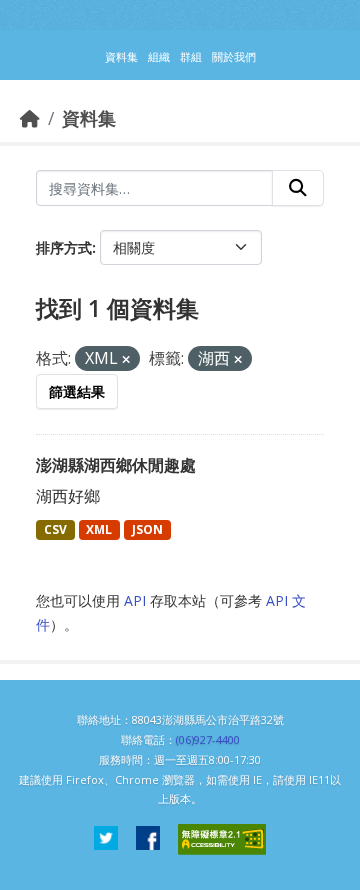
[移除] (126, 359)
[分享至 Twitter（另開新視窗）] (106, 839)
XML (99, 529)
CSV (55, 529)
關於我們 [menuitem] (234, 56)
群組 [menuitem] (191, 56)
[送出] (298, 188)
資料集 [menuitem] (121, 56)
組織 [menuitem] (159, 56)
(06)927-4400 (208, 739)
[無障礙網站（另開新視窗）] (222, 839)
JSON (147, 529)
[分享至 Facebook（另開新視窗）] (148, 839)
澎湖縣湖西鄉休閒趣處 (116, 465)
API (135, 600)
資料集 (89, 118)
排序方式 (64, 247)
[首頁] (30, 118)
